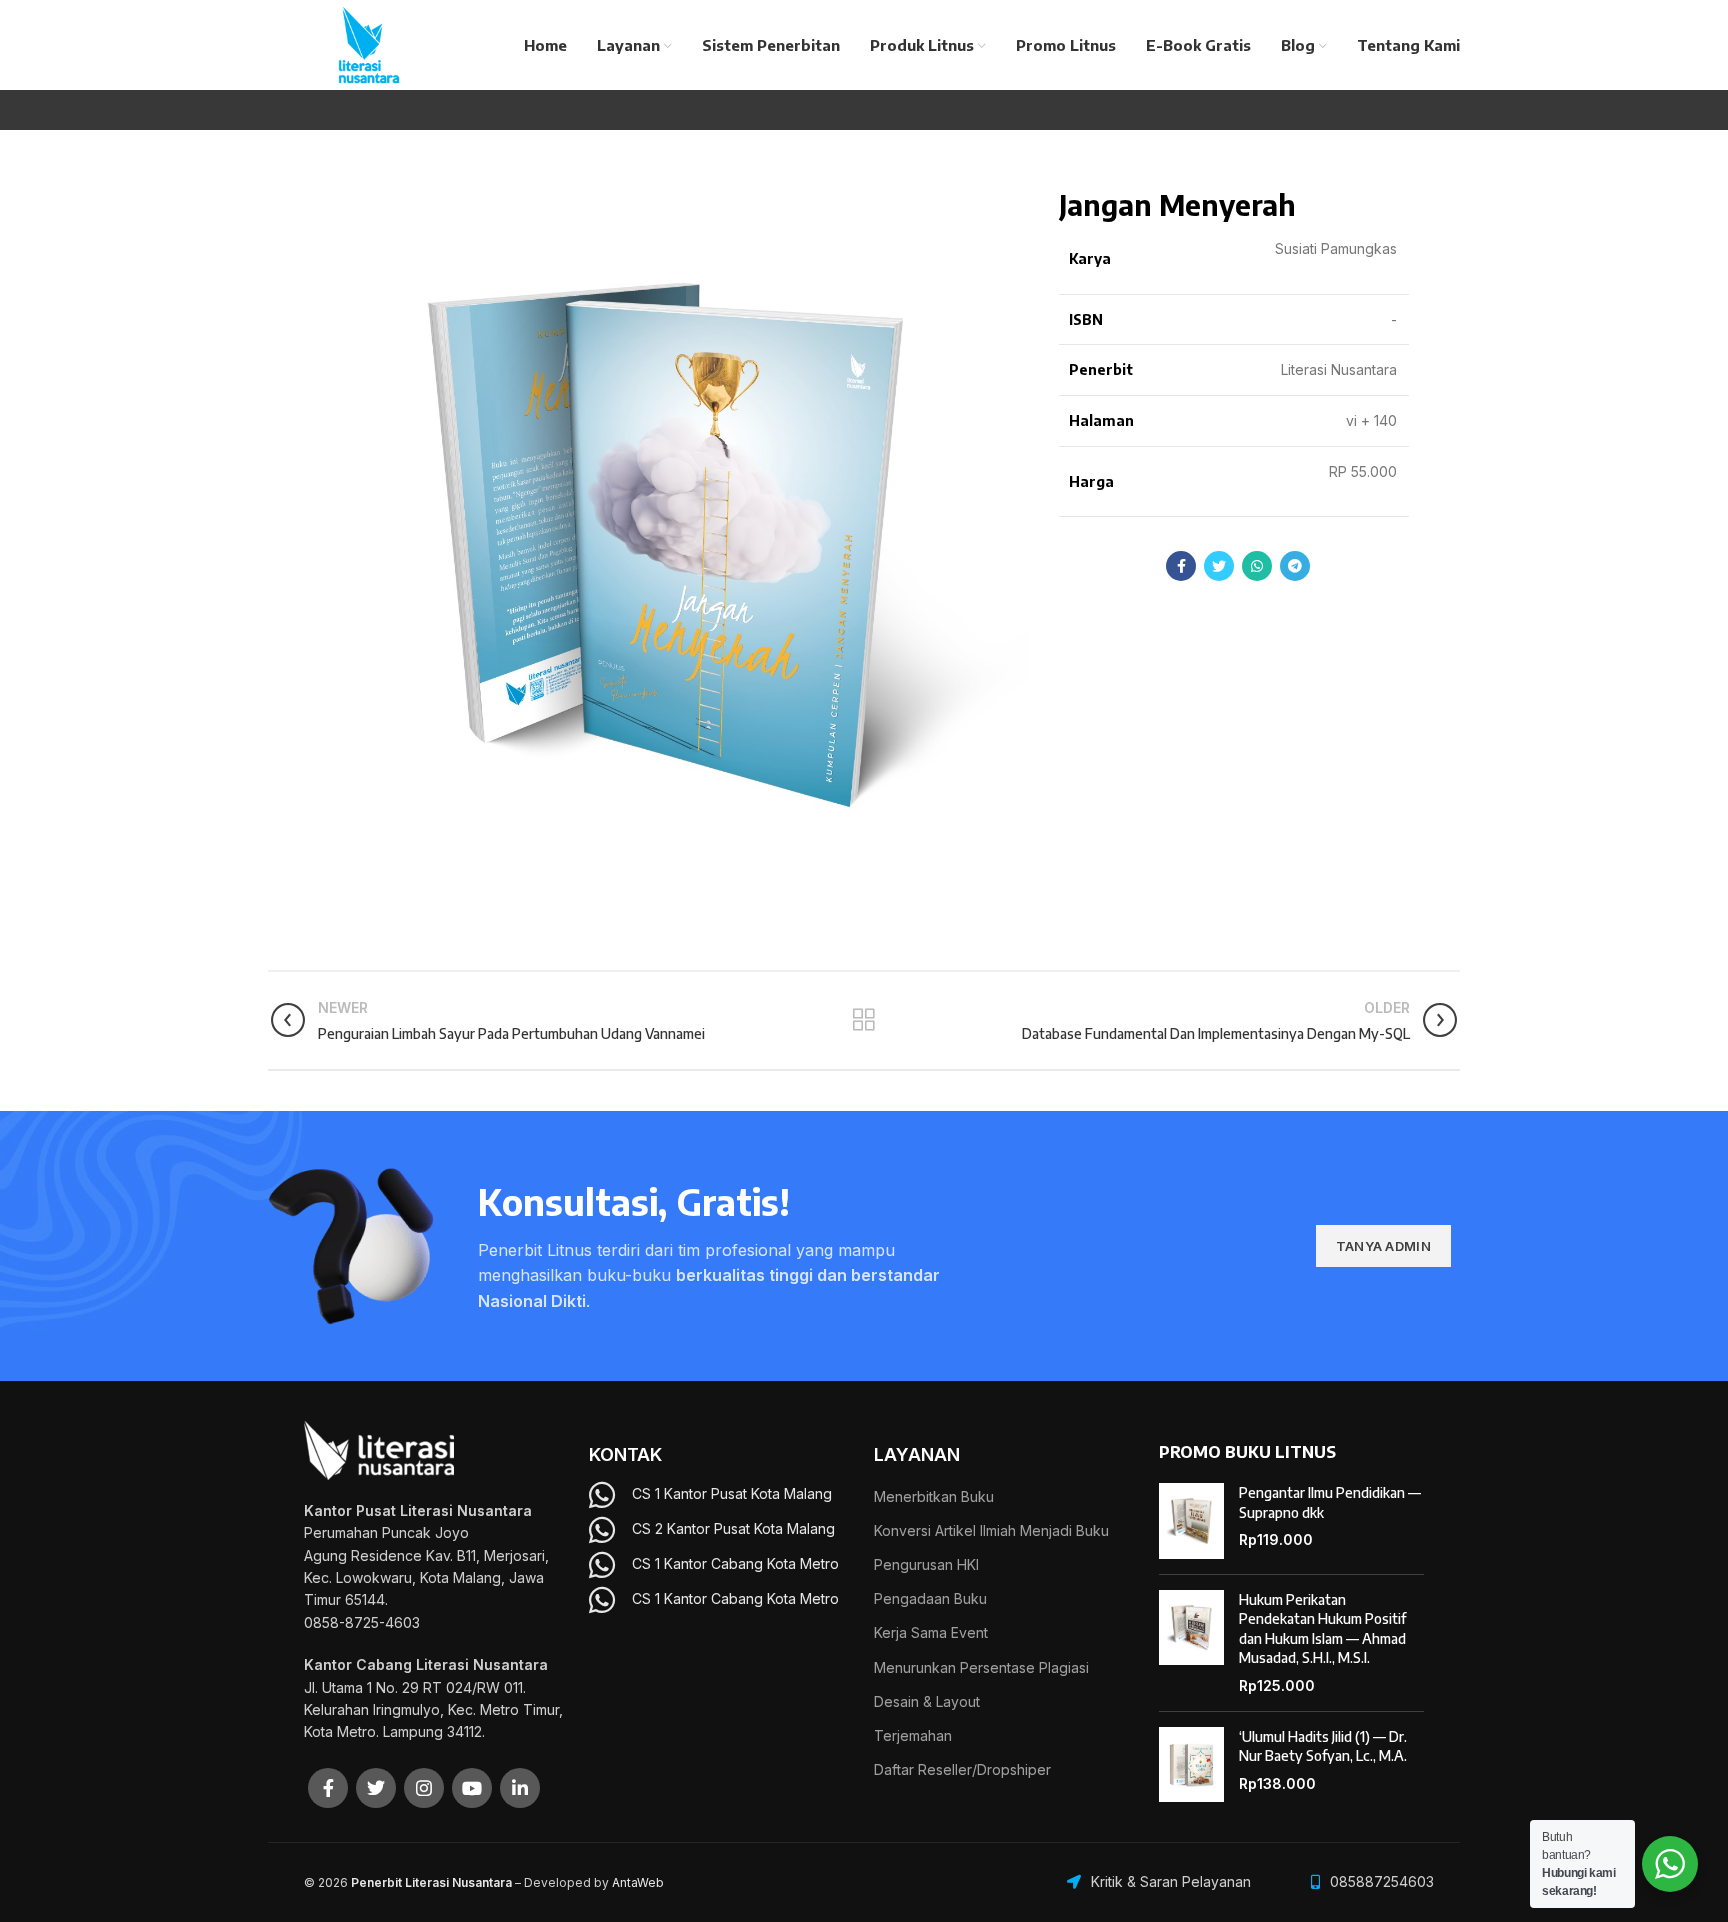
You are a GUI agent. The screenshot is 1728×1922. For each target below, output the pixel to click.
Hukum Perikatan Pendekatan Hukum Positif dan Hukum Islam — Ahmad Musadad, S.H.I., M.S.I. (1322, 1629)
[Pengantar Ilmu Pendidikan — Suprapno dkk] (1191, 1521)
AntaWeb (638, 1882)
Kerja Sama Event (931, 1632)
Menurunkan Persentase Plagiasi (981, 1667)
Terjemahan (913, 1735)
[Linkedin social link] (520, 1788)
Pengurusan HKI (926, 1564)
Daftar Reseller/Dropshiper (962, 1769)
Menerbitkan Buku (934, 1496)
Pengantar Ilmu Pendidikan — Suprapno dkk (1330, 1502)
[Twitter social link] (1219, 566)
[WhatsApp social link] (1257, 566)
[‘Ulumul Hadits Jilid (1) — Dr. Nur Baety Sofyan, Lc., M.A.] (1191, 1765)
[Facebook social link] (1181, 566)
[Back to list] (864, 1020)
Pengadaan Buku (930, 1598)
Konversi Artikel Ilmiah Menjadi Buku (991, 1530)
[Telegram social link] (1295, 566)
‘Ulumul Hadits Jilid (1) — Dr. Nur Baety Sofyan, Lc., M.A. (1323, 1746)
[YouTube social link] (472, 1788)
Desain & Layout (927, 1701)
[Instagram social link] (424, 1788)
